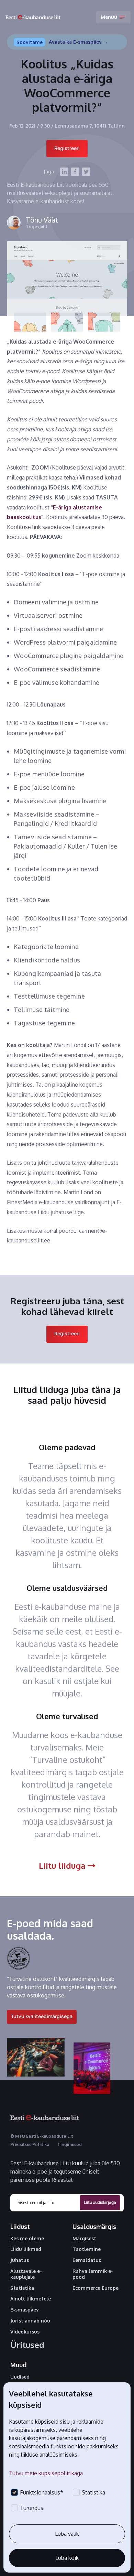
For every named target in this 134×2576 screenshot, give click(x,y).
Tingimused (70, 2144)
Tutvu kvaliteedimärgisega (42, 2016)
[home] (33, 17)
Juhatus (20, 2260)
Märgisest (84, 2239)
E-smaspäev (25, 2310)
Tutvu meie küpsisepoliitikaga (46, 2473)
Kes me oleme (27, 2239)
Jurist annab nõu (30, 2321)
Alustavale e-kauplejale (26, 2274)
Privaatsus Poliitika (30, 2144)
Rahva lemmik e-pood (93, 2274)
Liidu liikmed (26, 2249)
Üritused (27, 2345)
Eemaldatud (87, 2260)
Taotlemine (87, 2249)
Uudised (20, 2377)
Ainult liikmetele (31, 2299)
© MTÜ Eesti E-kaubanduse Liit (42, 2136)
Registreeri (67, 148)
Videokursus (25, 2332)
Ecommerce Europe (96, 2288)
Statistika (22, 2288)
